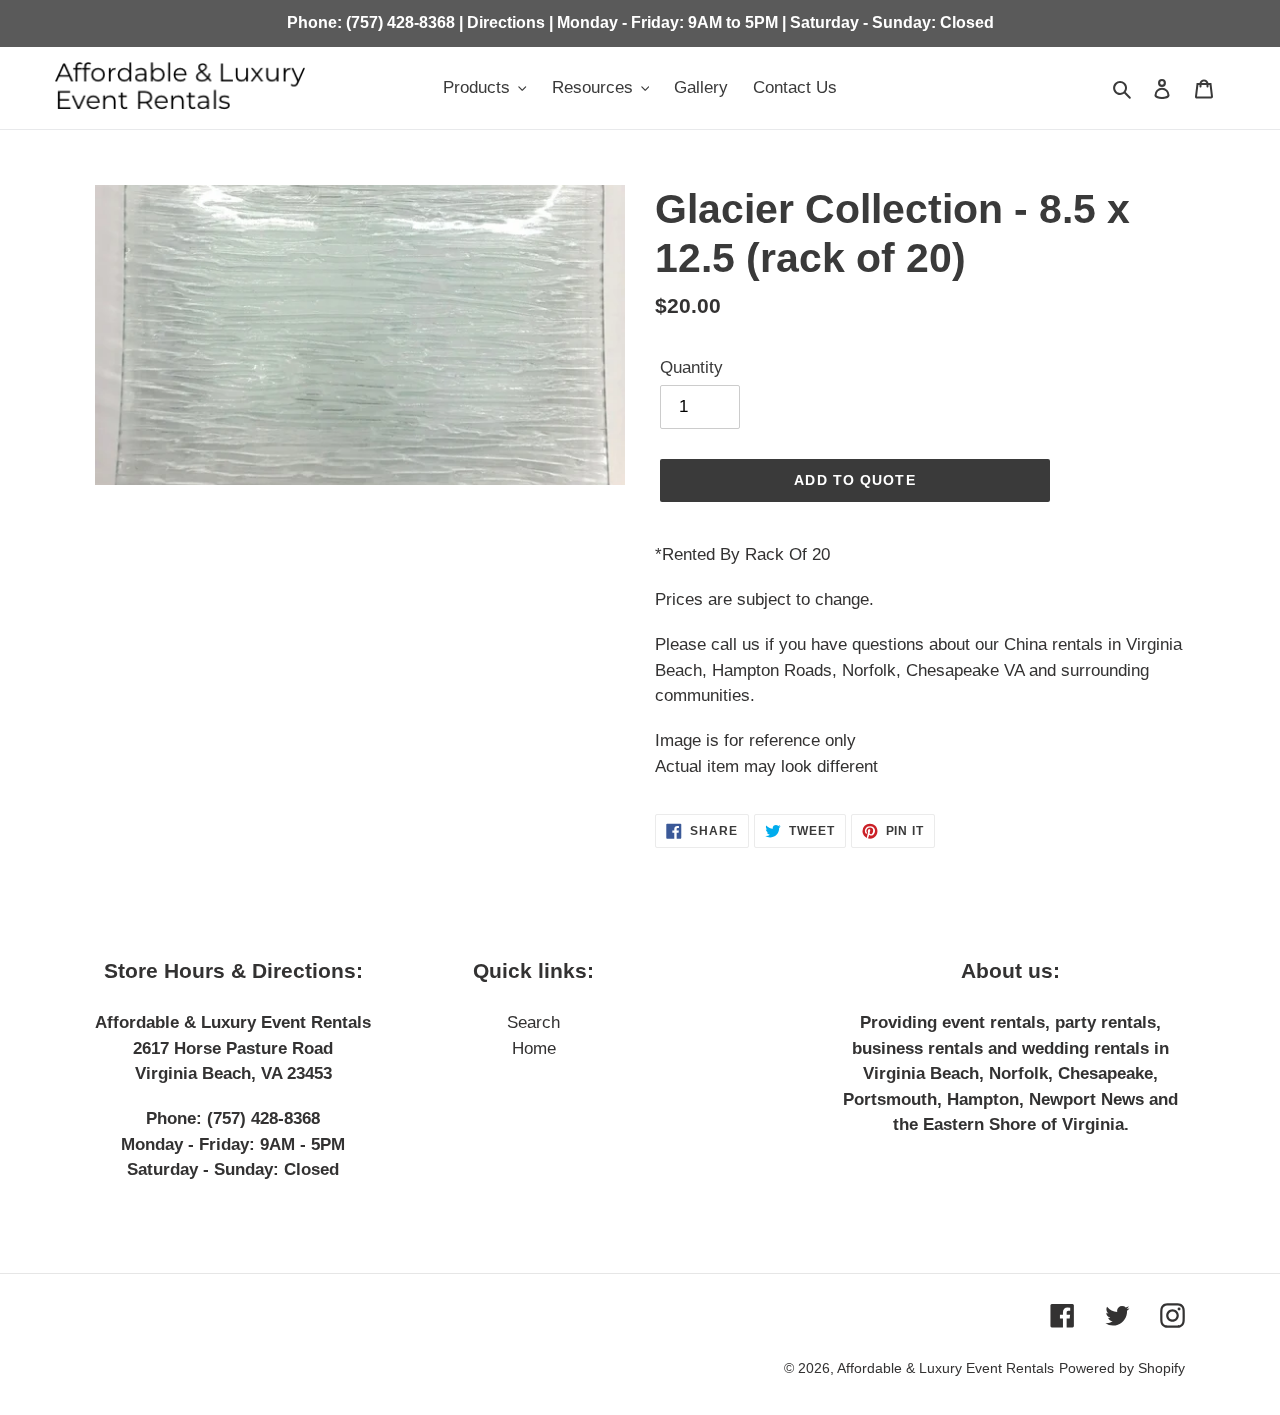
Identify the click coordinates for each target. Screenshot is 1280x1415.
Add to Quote (854, 480)
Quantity (691, 367)
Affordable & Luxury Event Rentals (945, 1368)
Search (533, 1022)
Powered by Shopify (1122, 1368)
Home (534, 1048)
